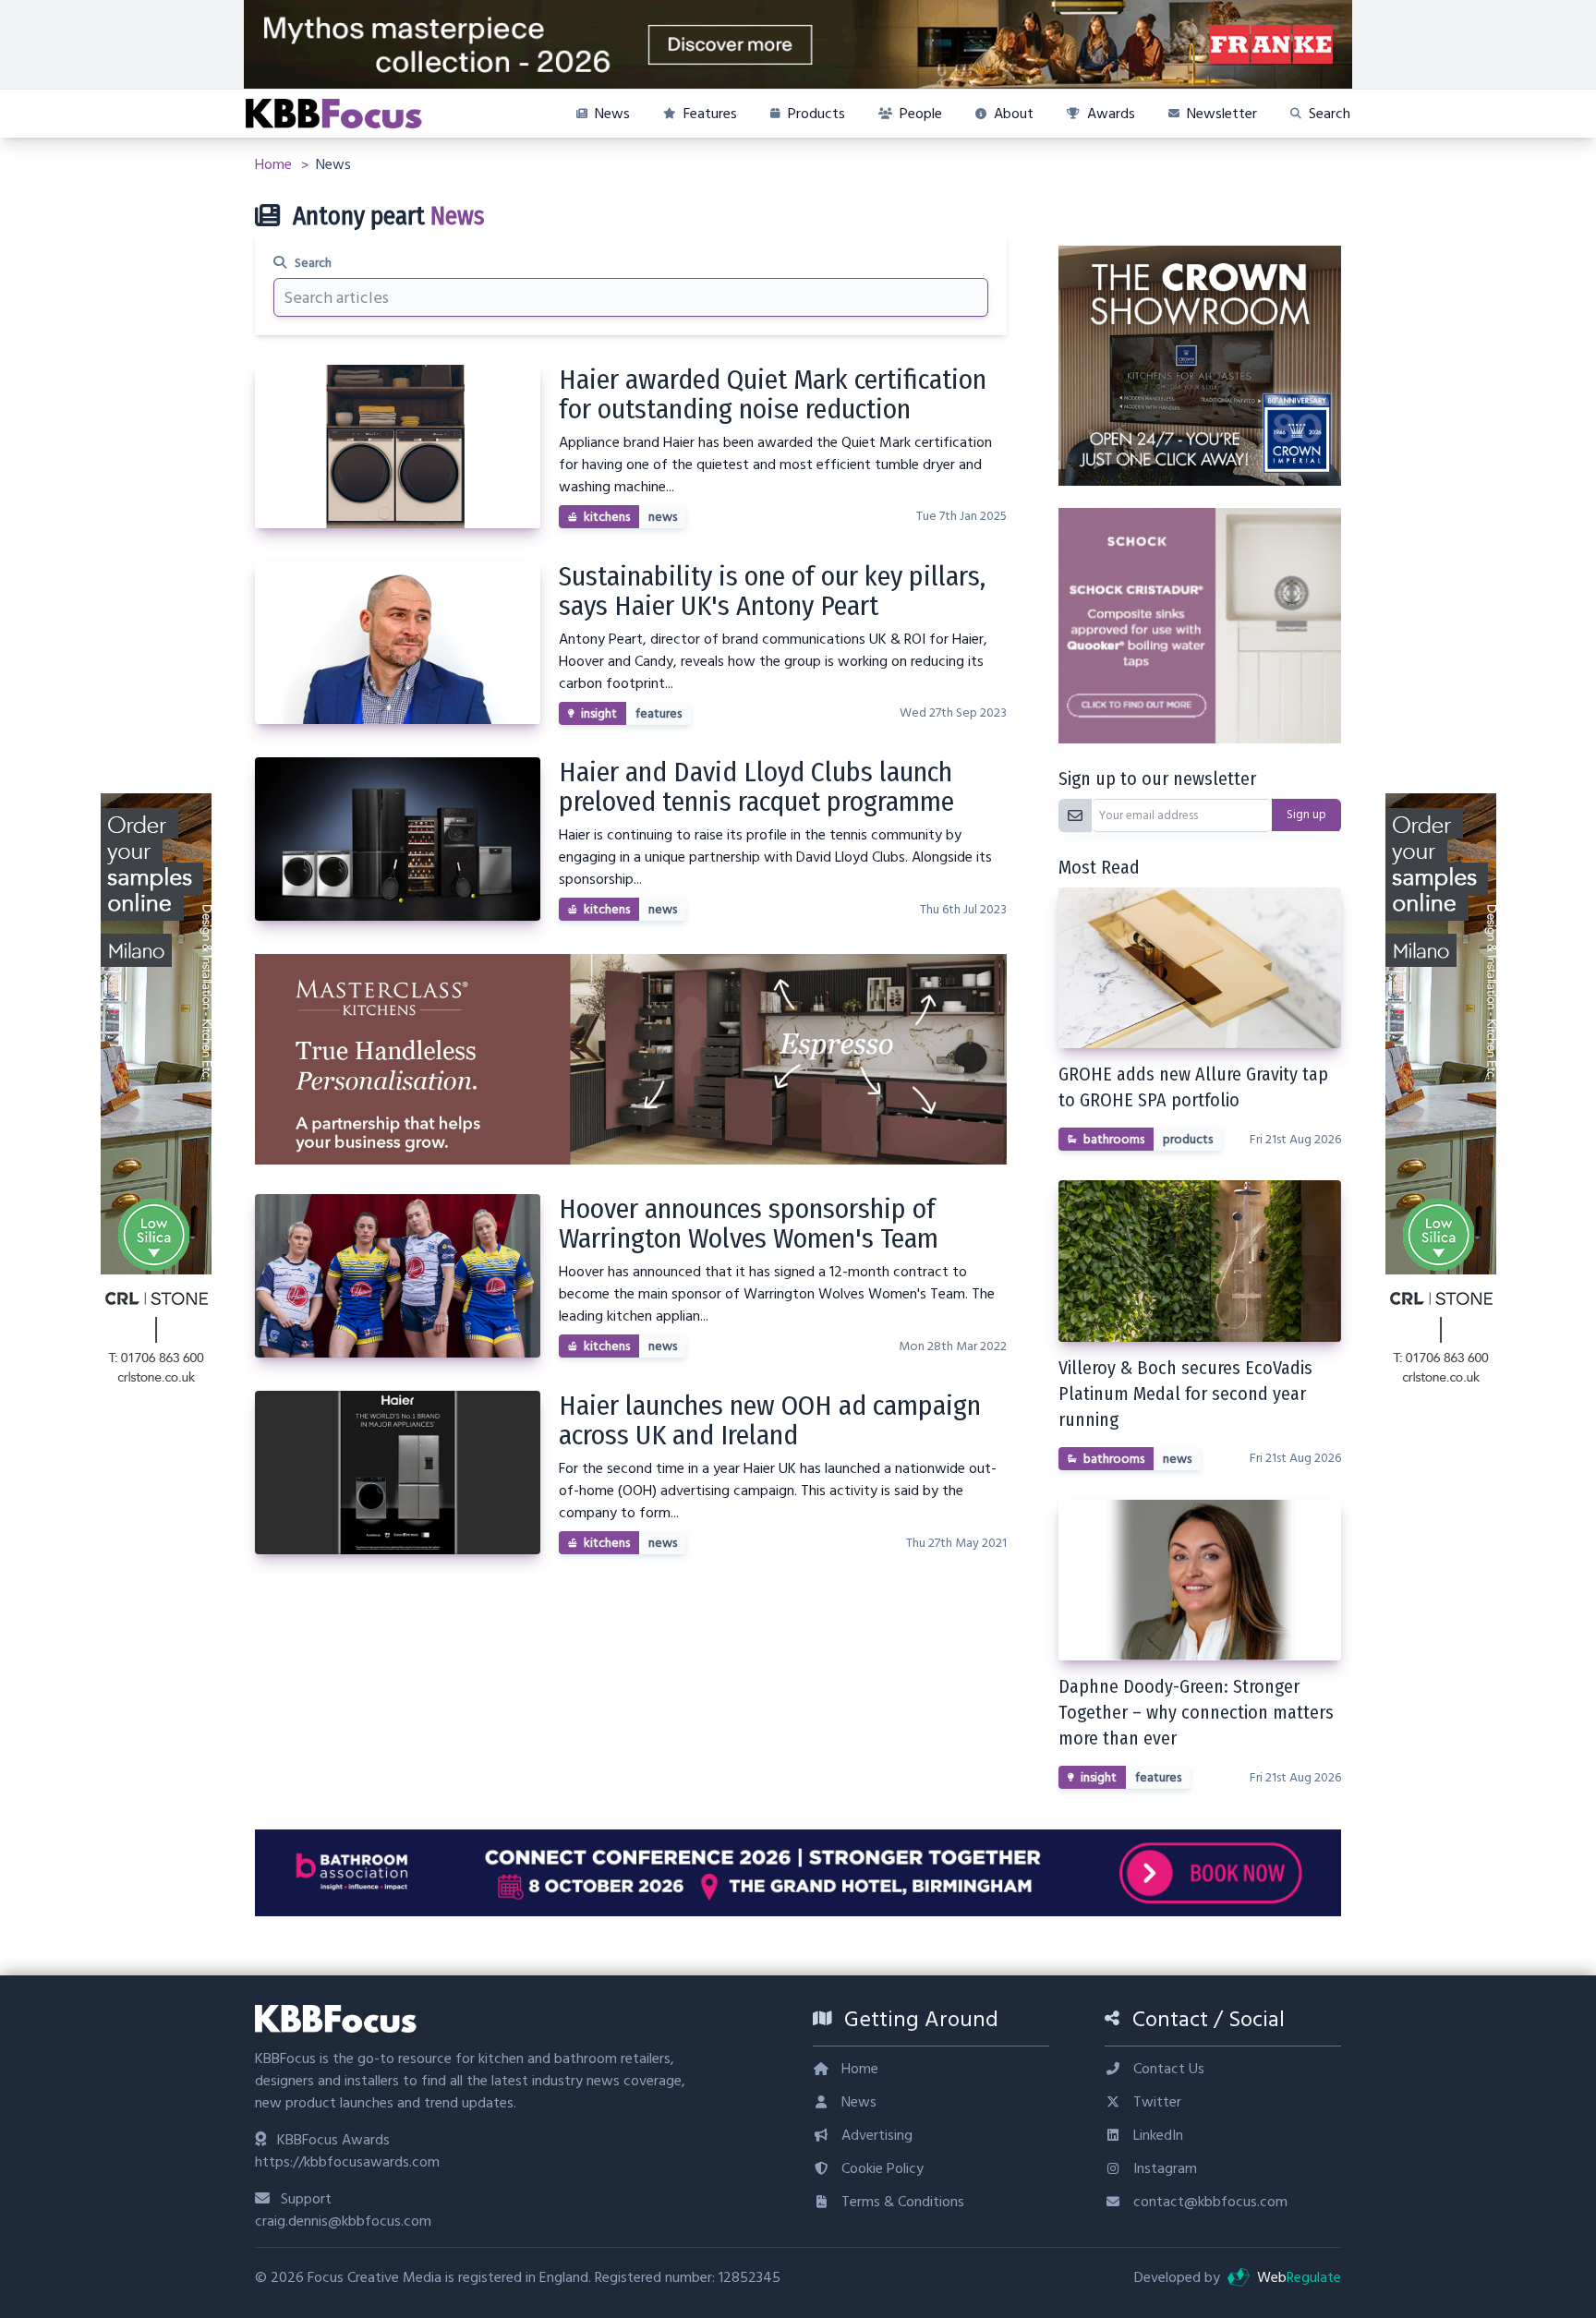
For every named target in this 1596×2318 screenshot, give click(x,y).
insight (599, 714)
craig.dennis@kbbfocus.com (343, 2221)
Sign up (1306, 815)
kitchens (607, 517)
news (663, 517)
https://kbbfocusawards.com (347, 2162)
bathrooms (1114, 1140)
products (1188, 1140)
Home (275, 164)
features (659, 714)
